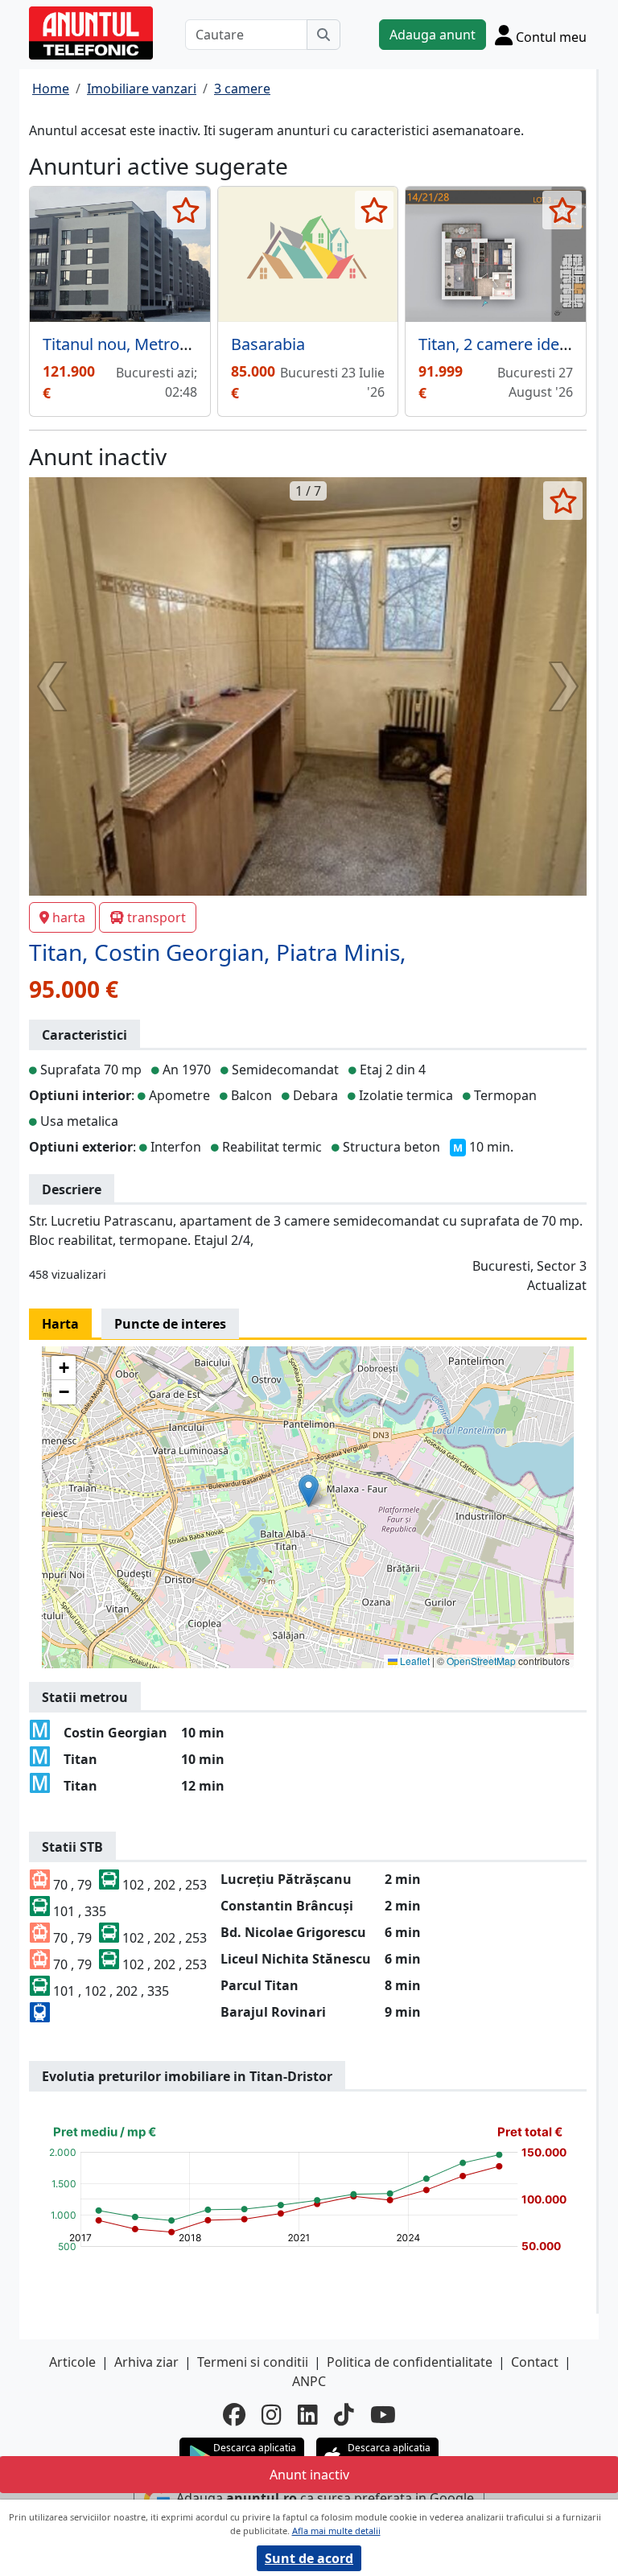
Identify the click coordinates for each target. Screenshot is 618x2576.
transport (157, 917)
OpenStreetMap (481, 1661)
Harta (60, 1324)
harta (69, 917)
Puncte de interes (170, 1324)
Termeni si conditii (253, 2362)
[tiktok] (344, 2414)
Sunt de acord (309, 2558)
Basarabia (268, 344)
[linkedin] (308, 2414)
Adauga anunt (433, 35)
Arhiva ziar (146, 2362)
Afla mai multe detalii (336, 2531)
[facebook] (234, 2414)
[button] (309, 1491)
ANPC (309, 2381)
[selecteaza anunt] (186, 210)
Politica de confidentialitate (410, 2362)
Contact (535, 2362)
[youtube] (383, 2414)
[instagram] (272, 2414)
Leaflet (414, 1661)
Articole (72, 2362)
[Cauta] (323, 35)
